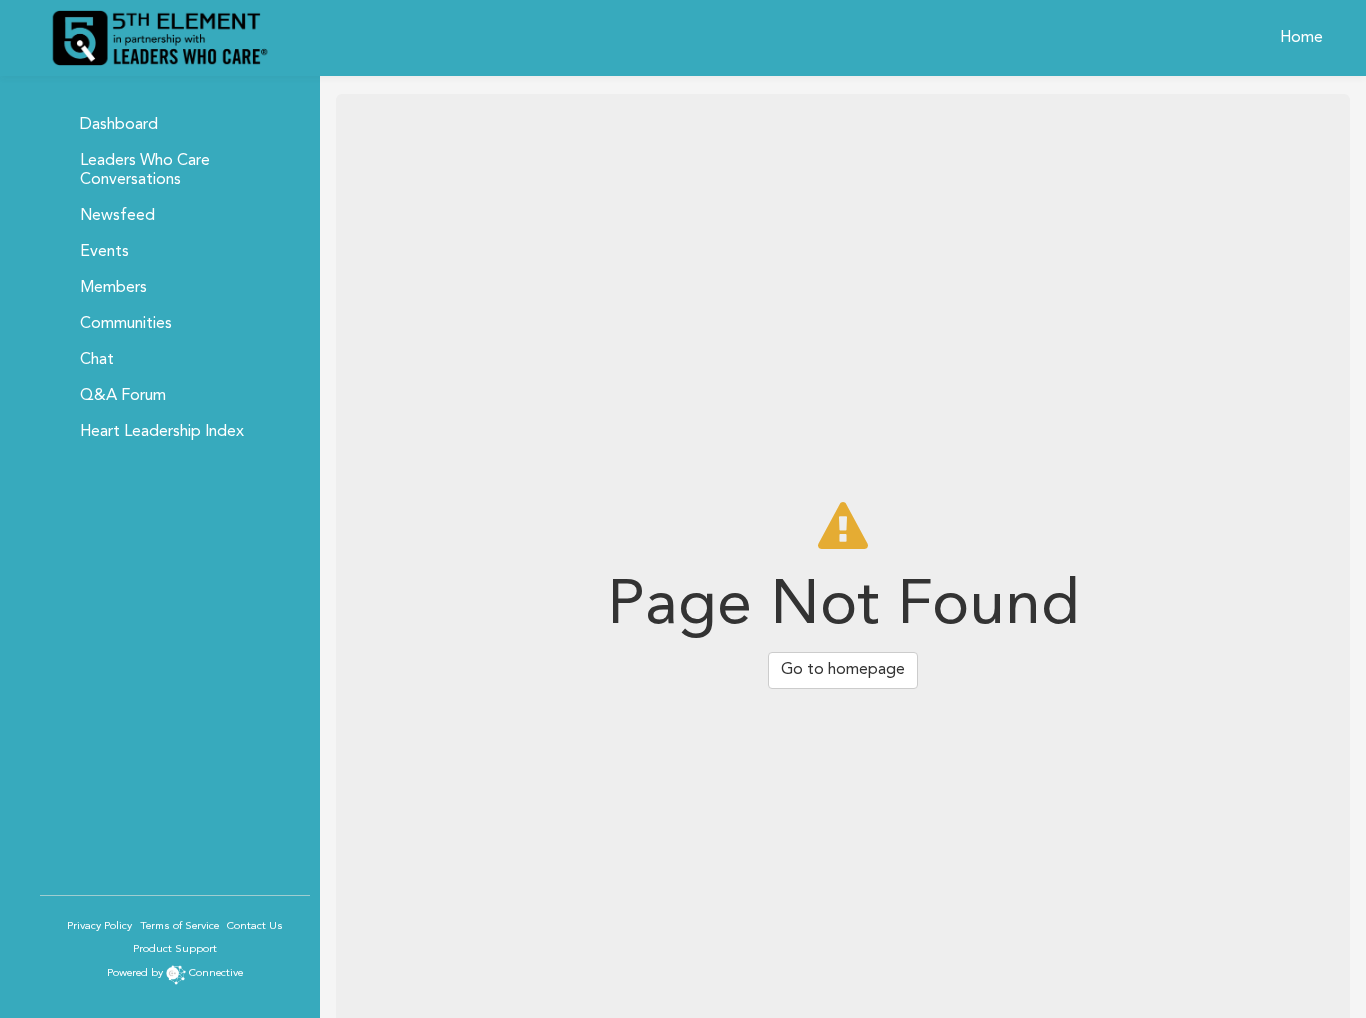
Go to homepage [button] (843, 670)
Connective (216, 973)
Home (1301, 38)
